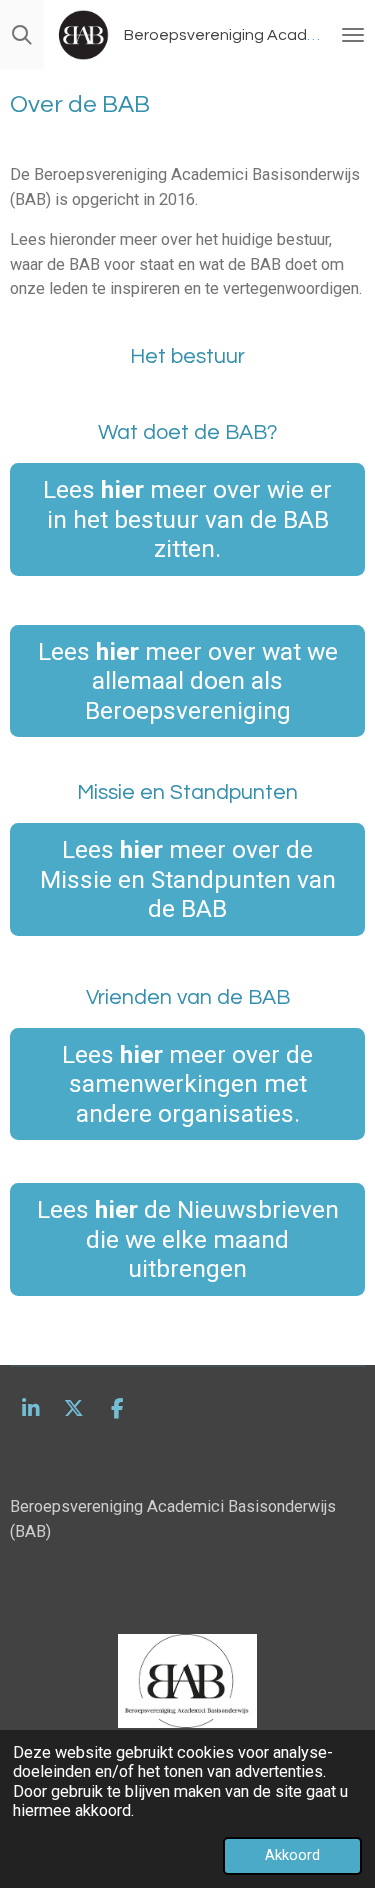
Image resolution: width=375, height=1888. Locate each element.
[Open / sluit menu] (353, 35)
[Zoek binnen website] (22, 35)
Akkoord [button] (292, 1855)
